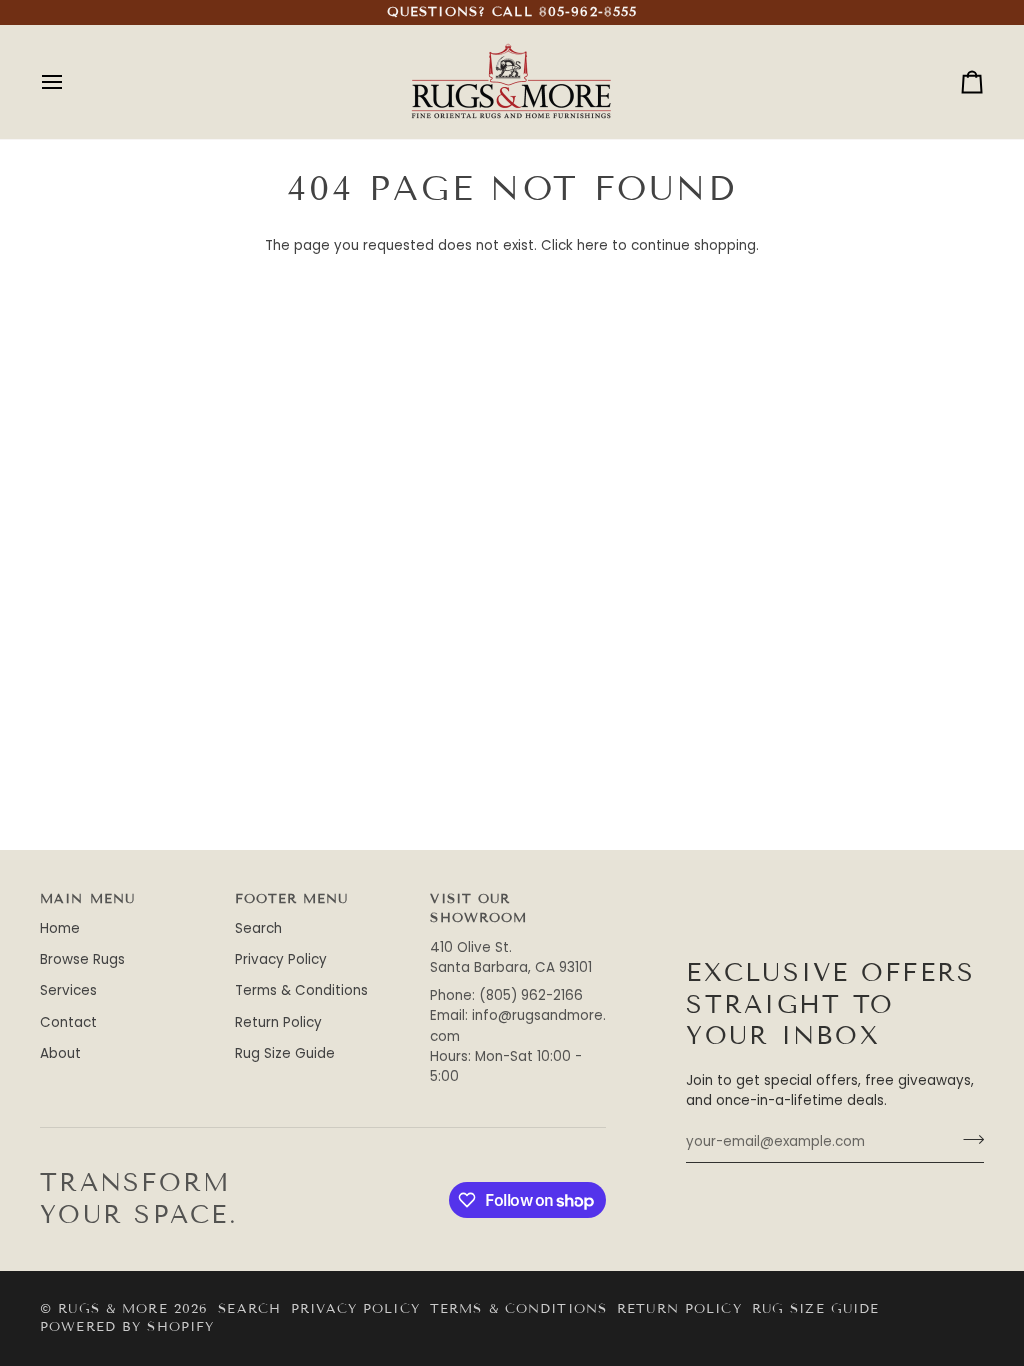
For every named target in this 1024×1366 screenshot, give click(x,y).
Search (258, 928)
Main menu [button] (87, 899)
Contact (68, 1022)
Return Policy (278, 1022)
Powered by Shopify (127, 1327)
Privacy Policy (281, 959)
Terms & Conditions (301, 990)
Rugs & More (112, 1309)
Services (68, 990)
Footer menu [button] (291, 899)
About (60, 1053)
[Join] (967, 1139)
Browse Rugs (82, 959)
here (592, 245)
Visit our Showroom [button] (478, 908)
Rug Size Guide (285, 1053)
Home (60, 928)
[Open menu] (70, 82)
